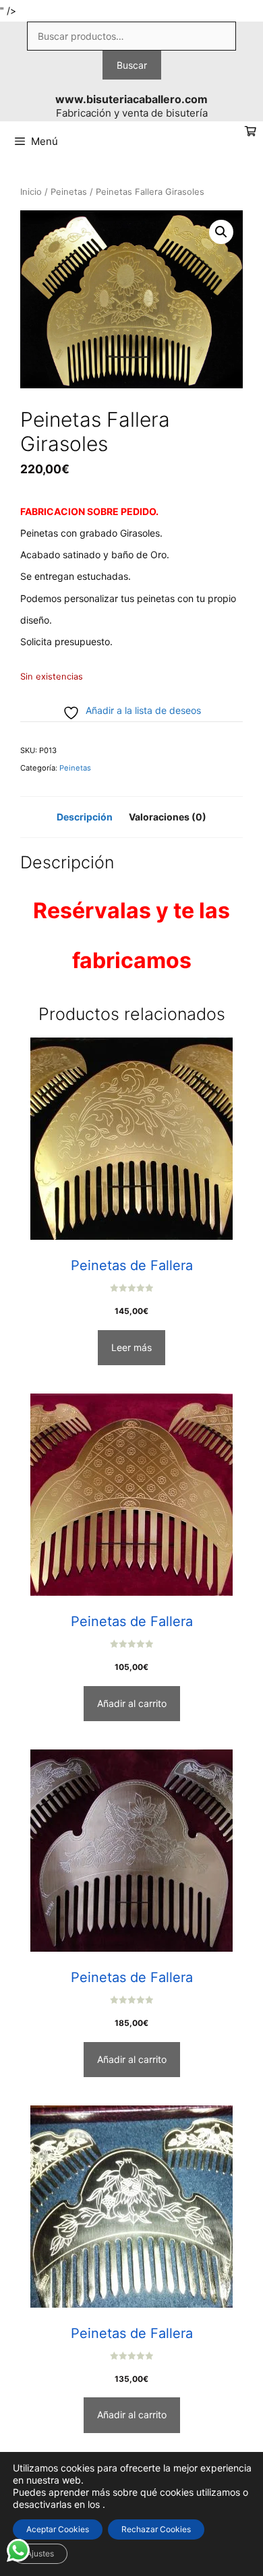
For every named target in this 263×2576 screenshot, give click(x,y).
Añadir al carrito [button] (132, 1703)
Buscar (132, 65)
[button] (221, 232)
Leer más (131, 1347)
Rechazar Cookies (156, 2529)
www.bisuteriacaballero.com (131, 99)
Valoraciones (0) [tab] (168, 817)
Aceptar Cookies (58, 2529)
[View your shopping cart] (251, 132)
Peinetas (69, 192)
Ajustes (40, 2553)
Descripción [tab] (85, 817)
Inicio (31, 192)
